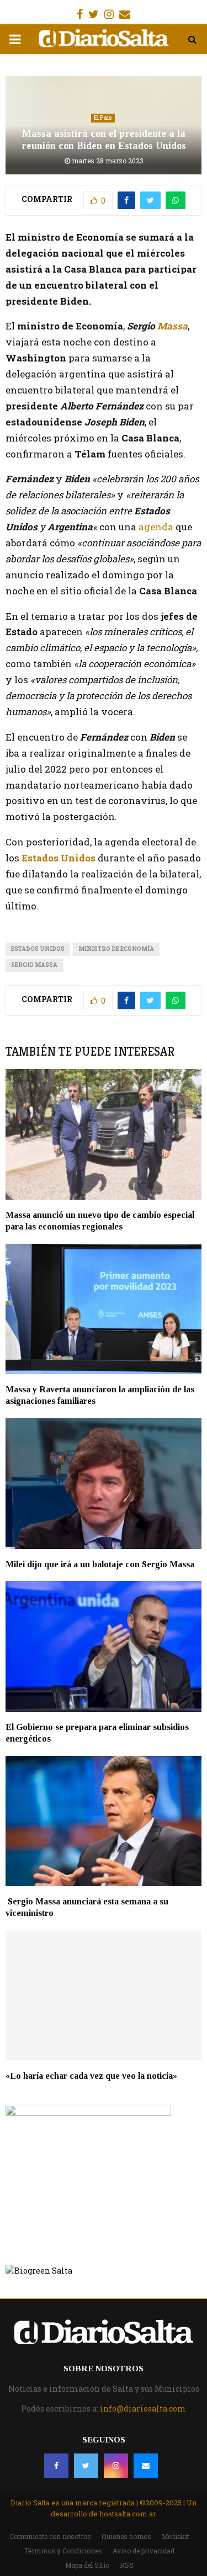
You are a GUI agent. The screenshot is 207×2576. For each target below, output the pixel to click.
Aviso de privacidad (144, 2551)
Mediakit (176, 2536)
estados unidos (38, 949)
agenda (157, 527)
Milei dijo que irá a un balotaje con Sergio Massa (100, 1564)
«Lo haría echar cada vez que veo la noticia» (91, 2076)
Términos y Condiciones (63, 2551)
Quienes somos (126, 2536)
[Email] (146, 2466)
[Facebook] (56, 2466)
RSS (127, 2565)
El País (103, 118)
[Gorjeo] (86, 2466)
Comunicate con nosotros (50, 2536)
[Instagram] (116, 2466)
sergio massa (34, 965)
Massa (173, 326)
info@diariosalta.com (143, 2409)
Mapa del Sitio (87, 2565)
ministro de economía (116, 949)
